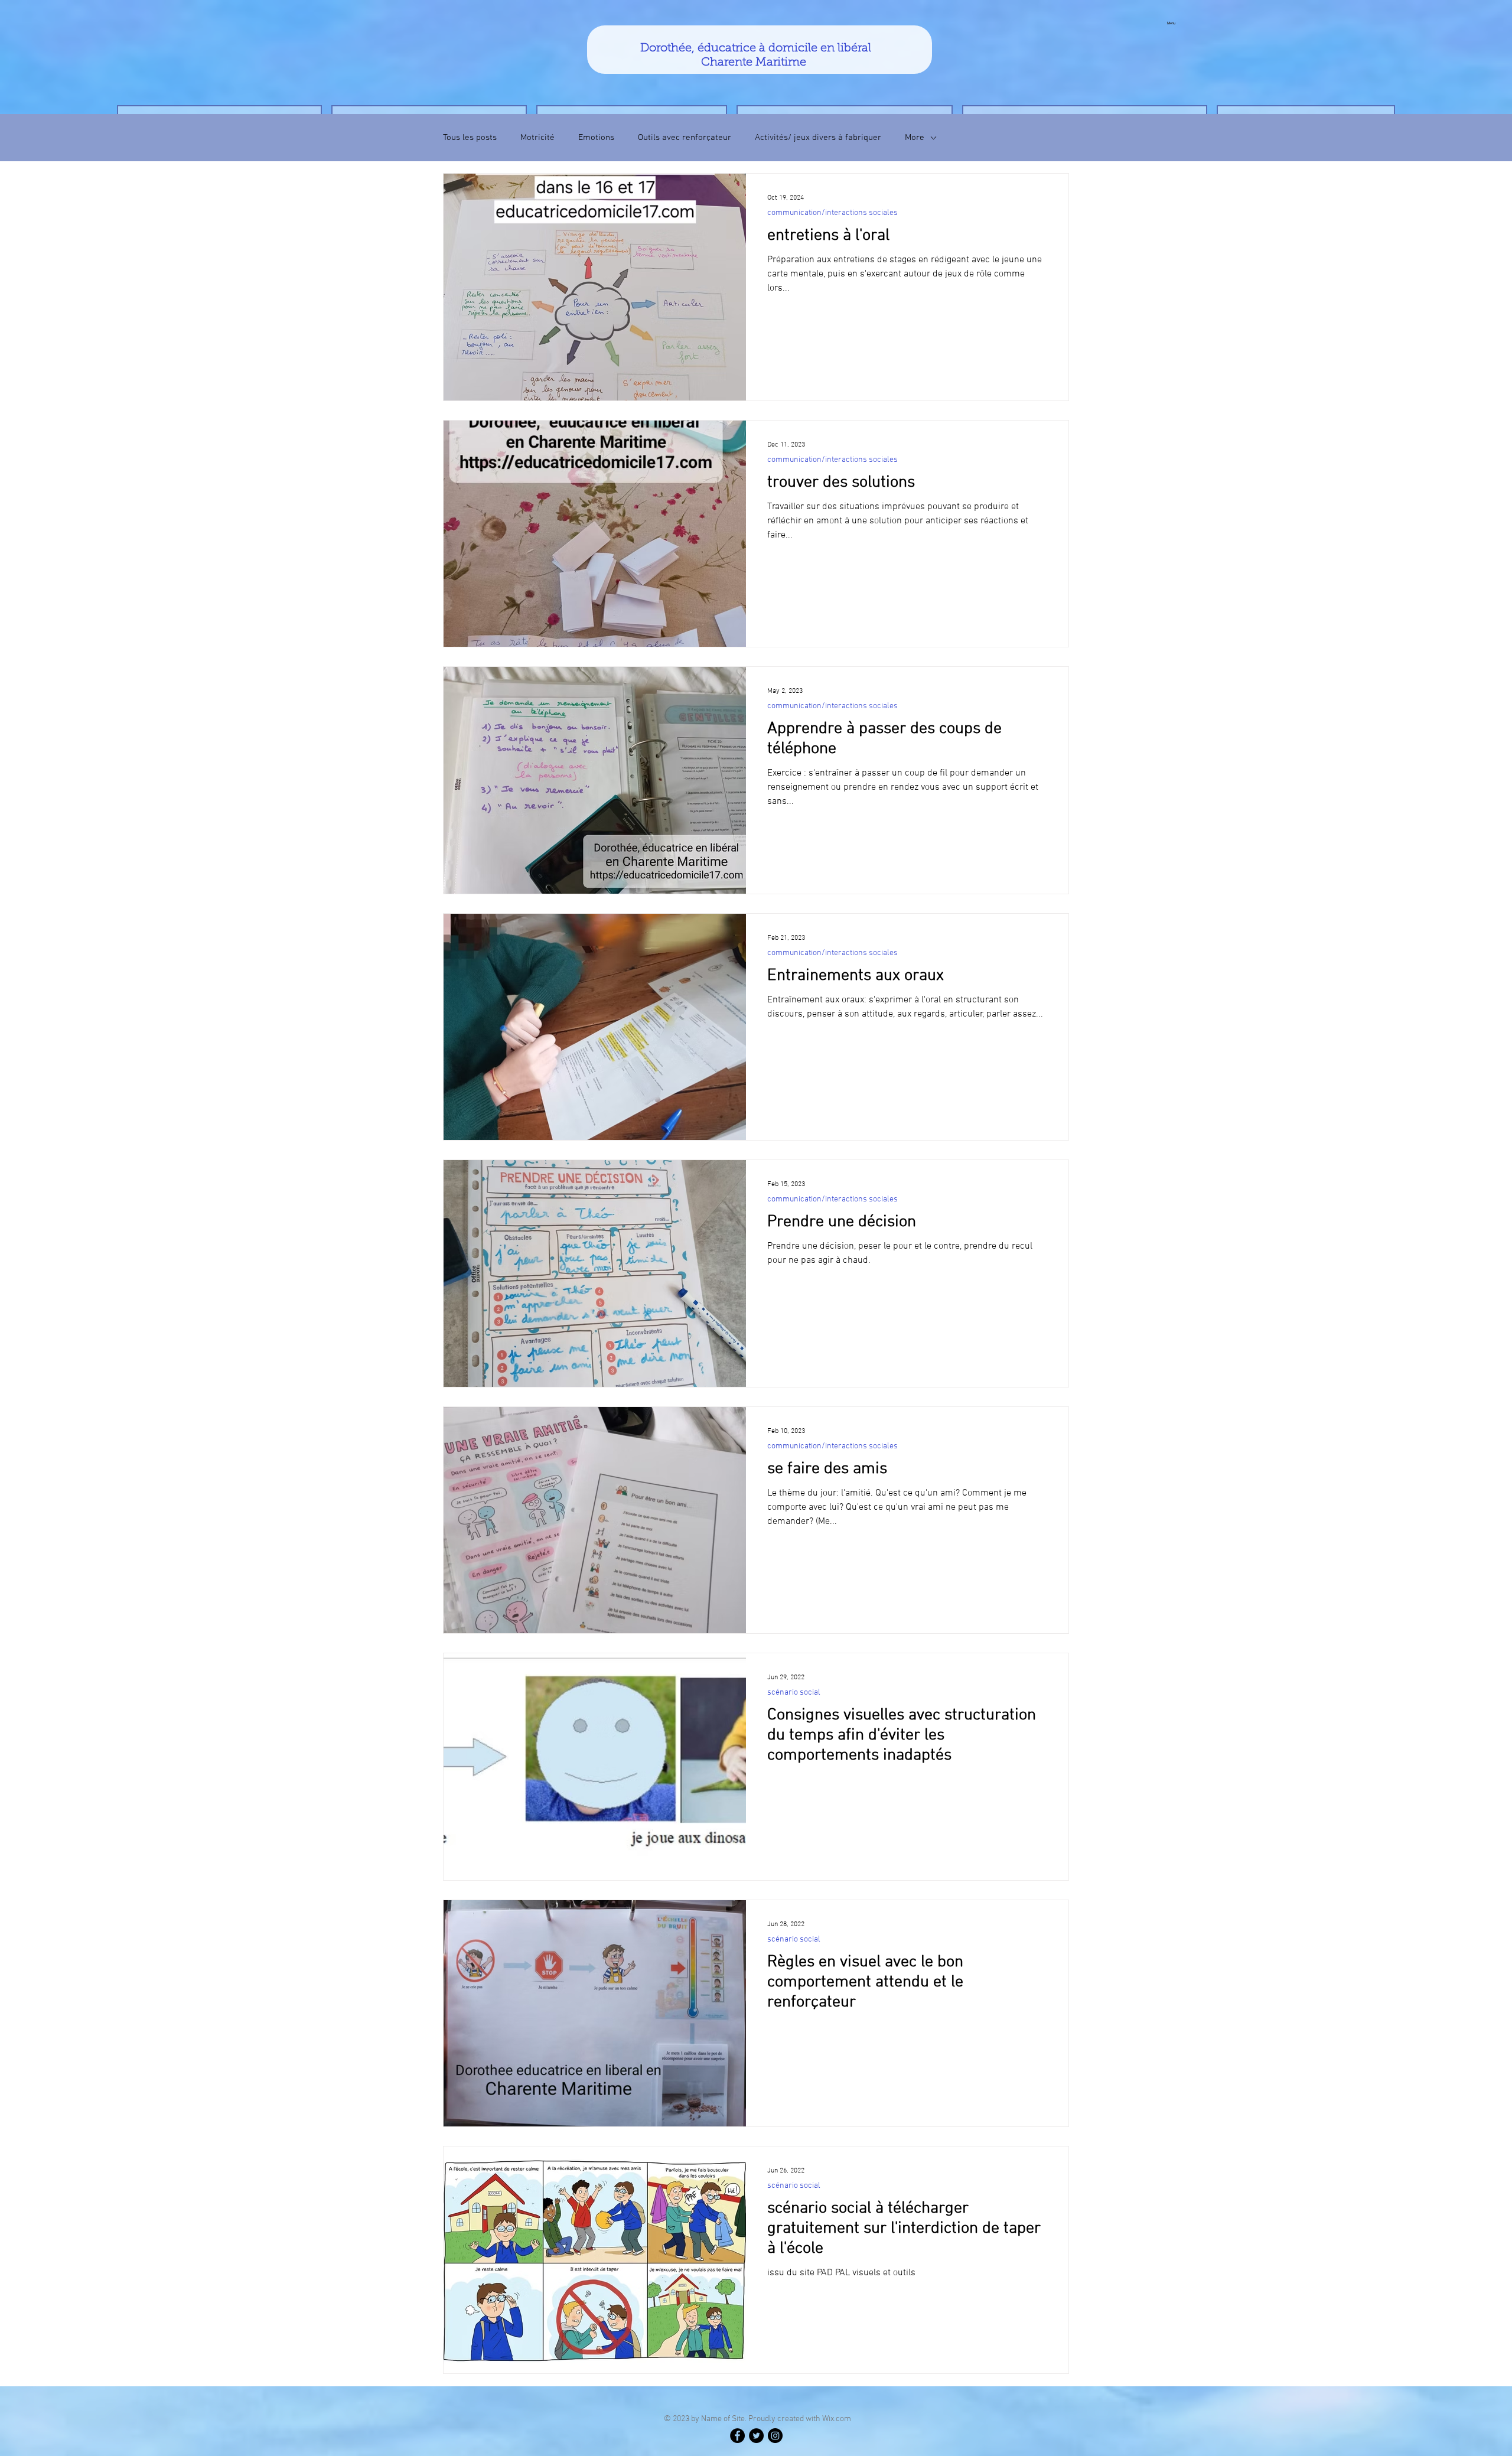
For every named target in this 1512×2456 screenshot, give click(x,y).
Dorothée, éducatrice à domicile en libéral (756, 48)
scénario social (794, 1693)
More (915, 138)
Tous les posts (470, 138)
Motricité (537, 138)
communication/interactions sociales (832, 213)
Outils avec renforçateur (685, 138)
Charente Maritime (755, 63)
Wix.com (837, 2419)
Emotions (596, 138)
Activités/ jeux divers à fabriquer (818, 138)
